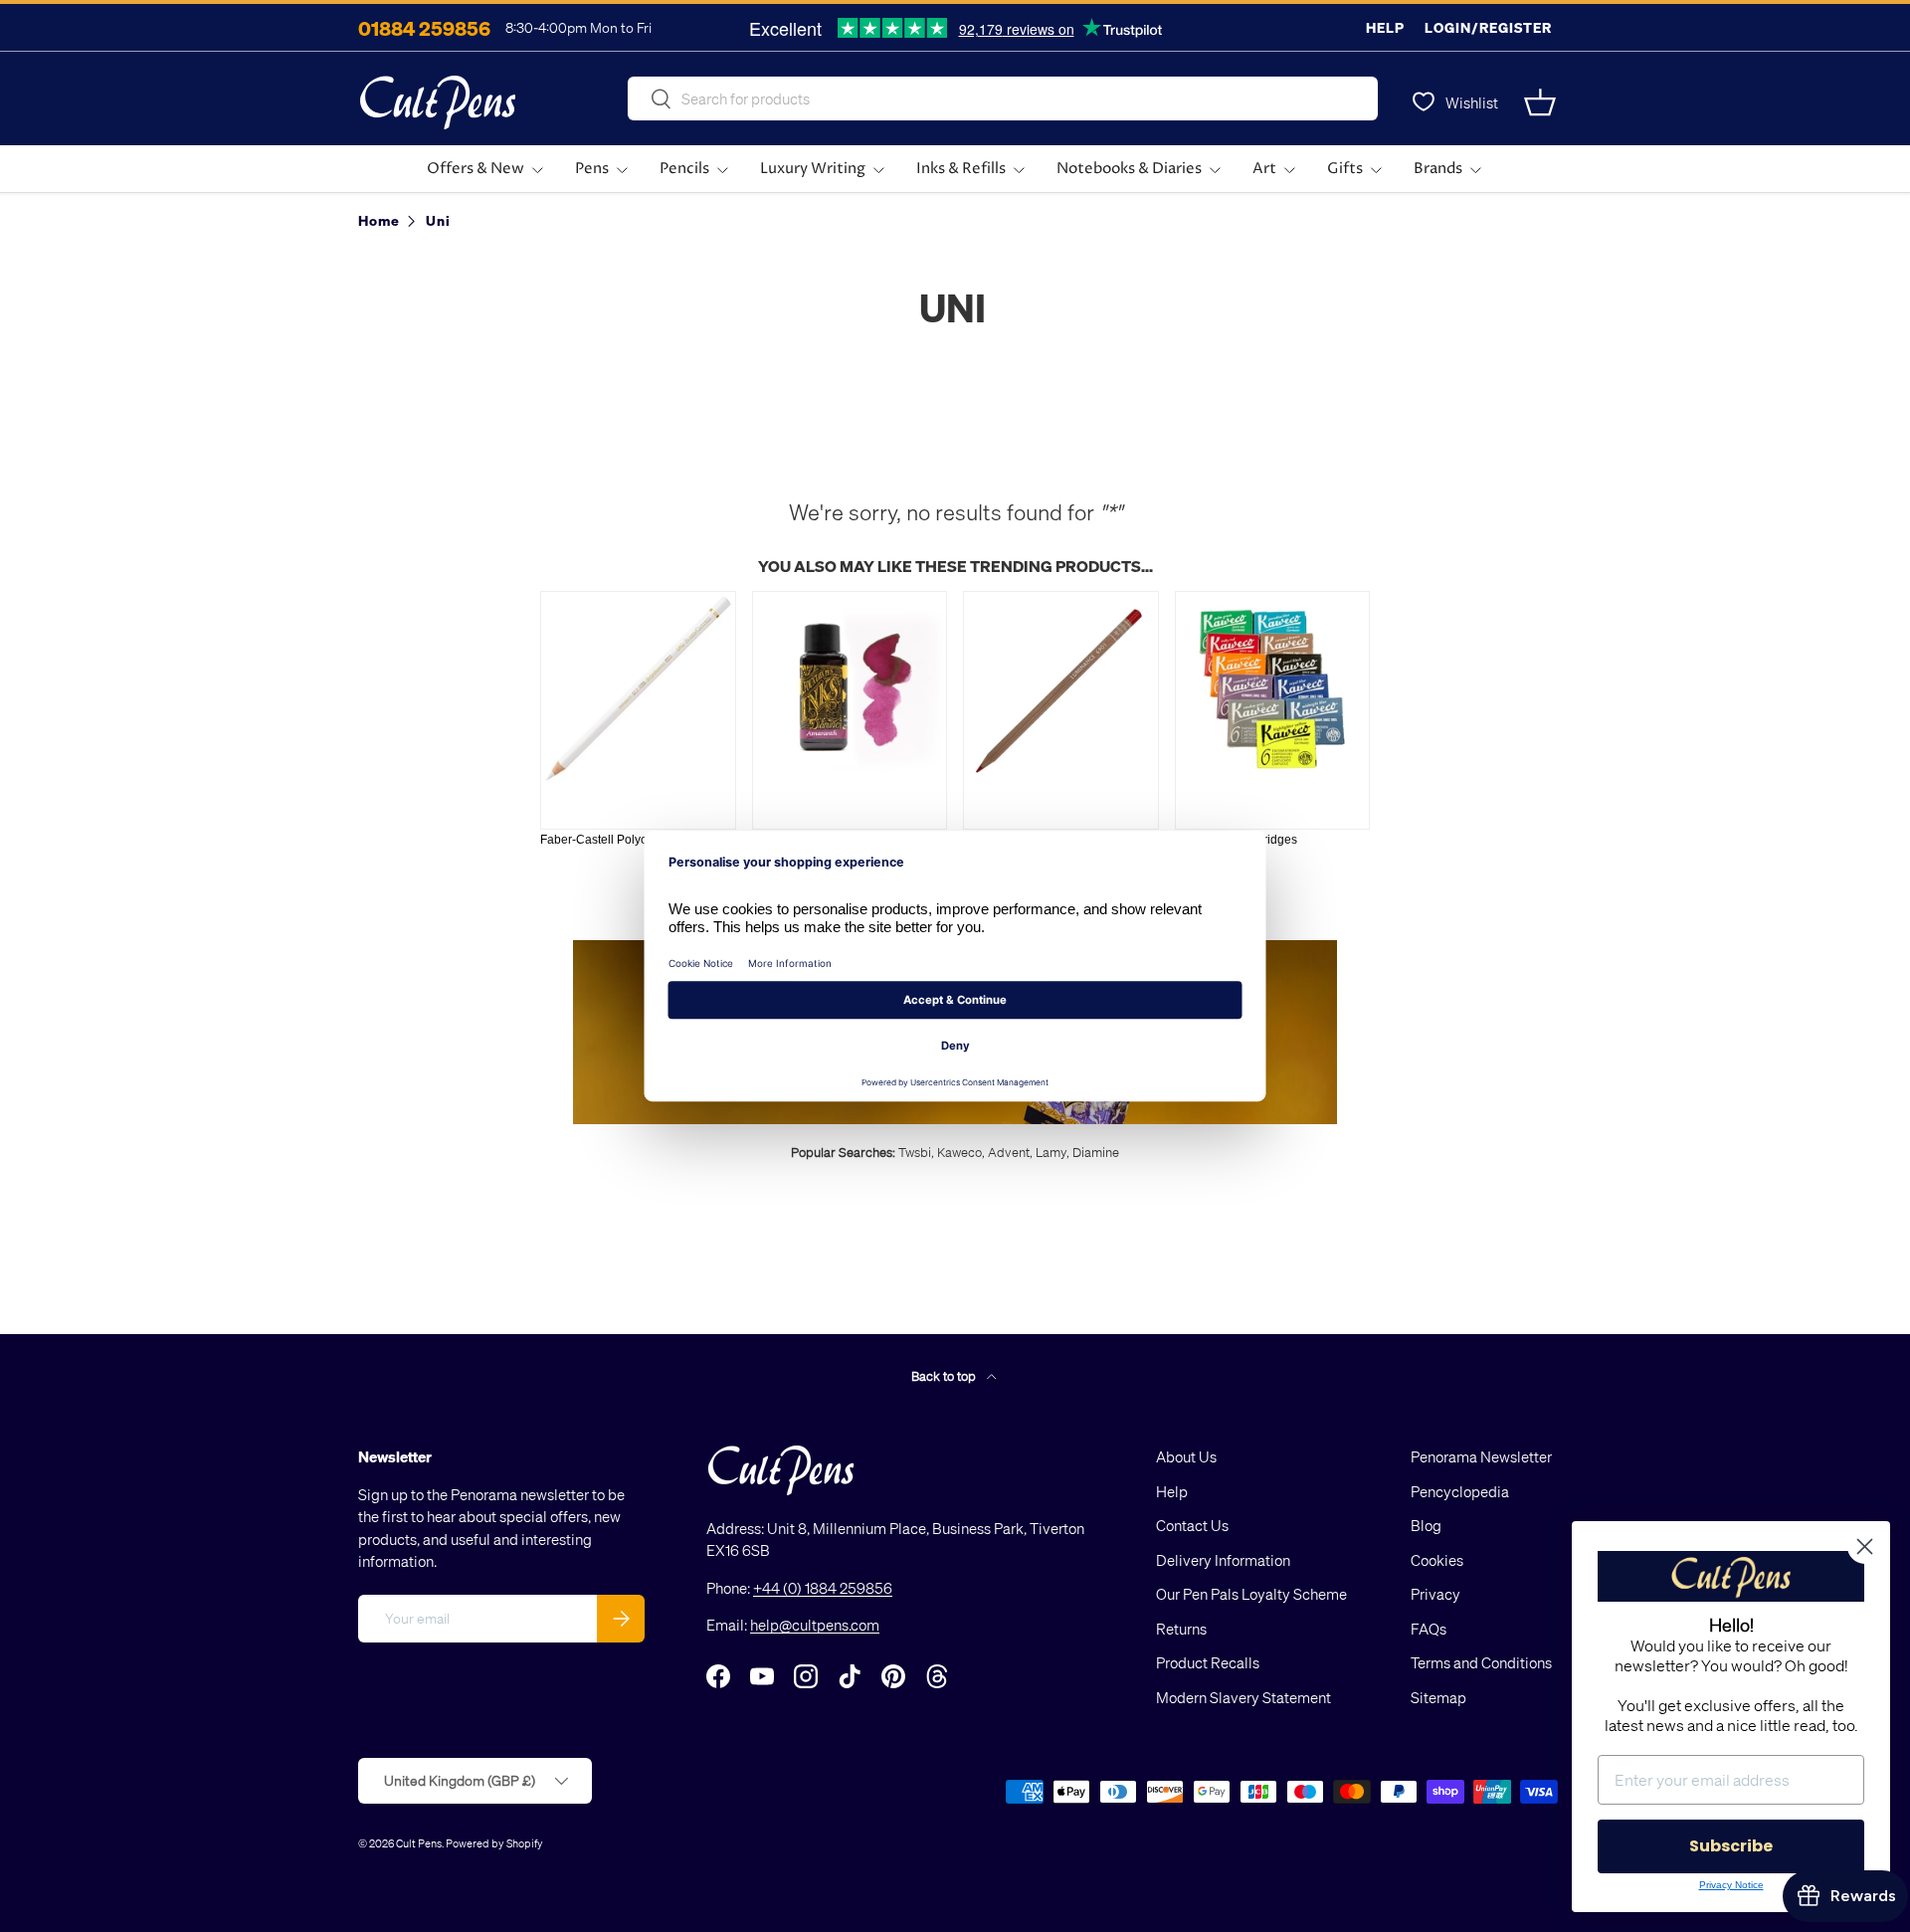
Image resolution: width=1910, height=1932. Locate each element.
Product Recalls (1208, 1662)
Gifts (1345, 169)
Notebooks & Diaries (1129, 169)
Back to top (945, 1375)
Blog (1426, 1525)
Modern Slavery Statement (1243, 1697)
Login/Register (1488, 27)
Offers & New (476, 169)
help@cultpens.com (815, 1625)
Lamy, (1052, 1152)
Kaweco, (961, 1152)
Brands (1438, 169)
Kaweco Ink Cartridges (1236, 840)
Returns (1181, 1629)
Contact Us (1192, 1525)
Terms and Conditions (1481, 1662)
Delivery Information (1223, 1560)
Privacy (1435, 1594)
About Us (1186, 1456)
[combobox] (1003, 98)
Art (1264, 169)
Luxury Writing (813, 169)
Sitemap (1438, 1697)
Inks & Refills (961, 169)
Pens (592, 169)
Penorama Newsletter (1481, 1456)
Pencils (684, 169)
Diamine (1096, 1152)
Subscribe (1731, 1846)
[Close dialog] (1865, 1546)
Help (1385, 27)
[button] (1540, 102)
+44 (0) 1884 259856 (823, 1588)
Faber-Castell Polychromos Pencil (632, 840)
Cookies (1437, 1560)
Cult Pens (419, 1843)
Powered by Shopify (494, 1843)
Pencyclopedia (1460, 1491)
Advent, (1010, 1152)
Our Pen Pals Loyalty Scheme (1251, 1594)
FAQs (1429, 1629)
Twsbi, (916, 1152)
